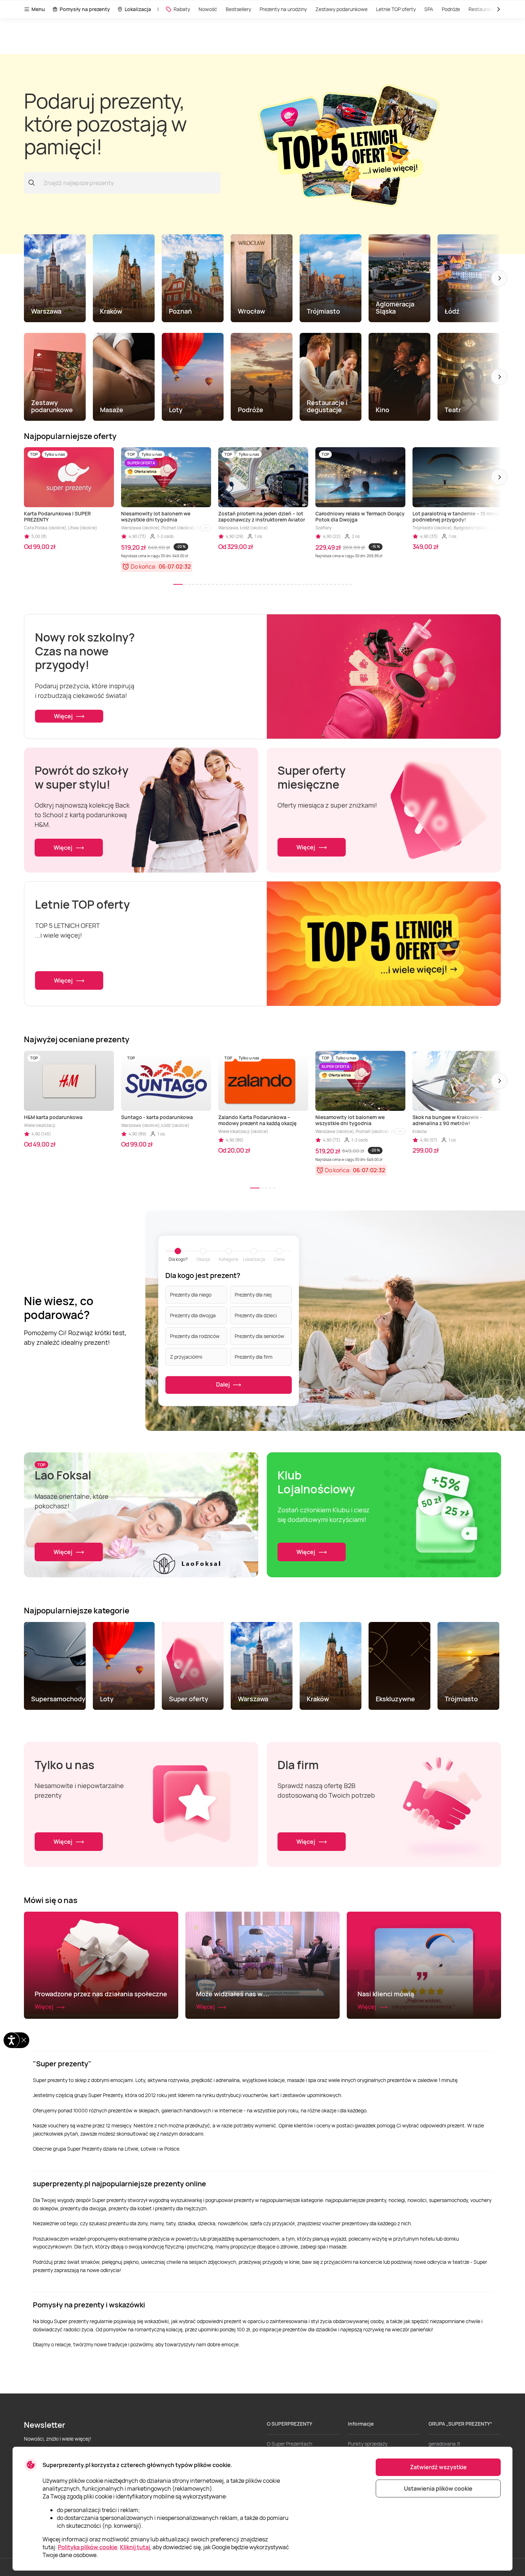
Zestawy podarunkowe (341, 9)
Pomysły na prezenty (85, 9)
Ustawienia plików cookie (438, 2488)
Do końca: (144, 566)
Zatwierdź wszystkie (438, 2467)
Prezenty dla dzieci (256, 1315)
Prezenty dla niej (253, 1295)
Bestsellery (238, 9)
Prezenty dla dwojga (193, 1315)
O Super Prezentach (289, 2444)
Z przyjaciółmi (186, 1357)
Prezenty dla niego (191, 1295)
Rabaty (182, 9)
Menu (38, 9)
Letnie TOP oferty (396, 9)
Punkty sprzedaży (368, 2444)
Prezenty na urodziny (283, 9)
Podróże (451, 9)
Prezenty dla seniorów (259, 1336)
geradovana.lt (444, 2444)
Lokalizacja (138, 9)
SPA (429, 9)
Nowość (208, 9)
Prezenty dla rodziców (195, 1336)
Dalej (223, 1384)
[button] (499, 278)
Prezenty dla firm (254, 1357)
